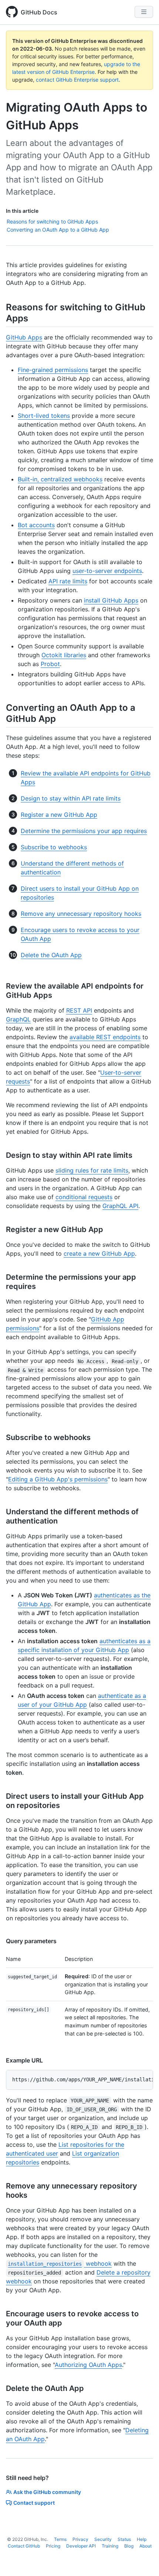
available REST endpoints (105, 1037)
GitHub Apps (24, 337)
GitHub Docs (39, 12)
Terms (60, 2539)
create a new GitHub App (99, 1253)
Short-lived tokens (44, 416)
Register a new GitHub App (59, 815)
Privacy (80, 2539)
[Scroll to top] (143, 2560)
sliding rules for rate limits (92, 1170)
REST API (79, 1010)
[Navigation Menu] (144, 12)
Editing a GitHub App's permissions (58, 1479)
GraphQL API (120, 1206)
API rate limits (68, 581)
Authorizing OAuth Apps (88, 2365)
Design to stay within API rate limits (71, 798)
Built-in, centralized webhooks (60, 479)
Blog (129, 2546)
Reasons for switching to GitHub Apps (52, 221)
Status (124, 2539)
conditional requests (84, 1197)
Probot (50, 664)
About (146, 2546)
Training (110, 2546)
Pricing (53, 2546)
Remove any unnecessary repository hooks (81, 914)
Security (103, 2539)
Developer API (81, 2546)
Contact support (34, 2503)
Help (142, 2539)
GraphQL (18, 1019)
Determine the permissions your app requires (84, 831)
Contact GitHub (24, 2546)
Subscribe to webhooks (54, 847)
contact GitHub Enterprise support (77, 80)
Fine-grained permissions (53, 370)
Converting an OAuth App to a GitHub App (58, 230)
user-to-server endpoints (107, 571)
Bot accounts (36, 525)
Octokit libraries (64, 655)
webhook (60, 2263)
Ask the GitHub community (47, 2492)
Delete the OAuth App (51, 955)
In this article (22, 211)
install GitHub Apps (111, 600)
